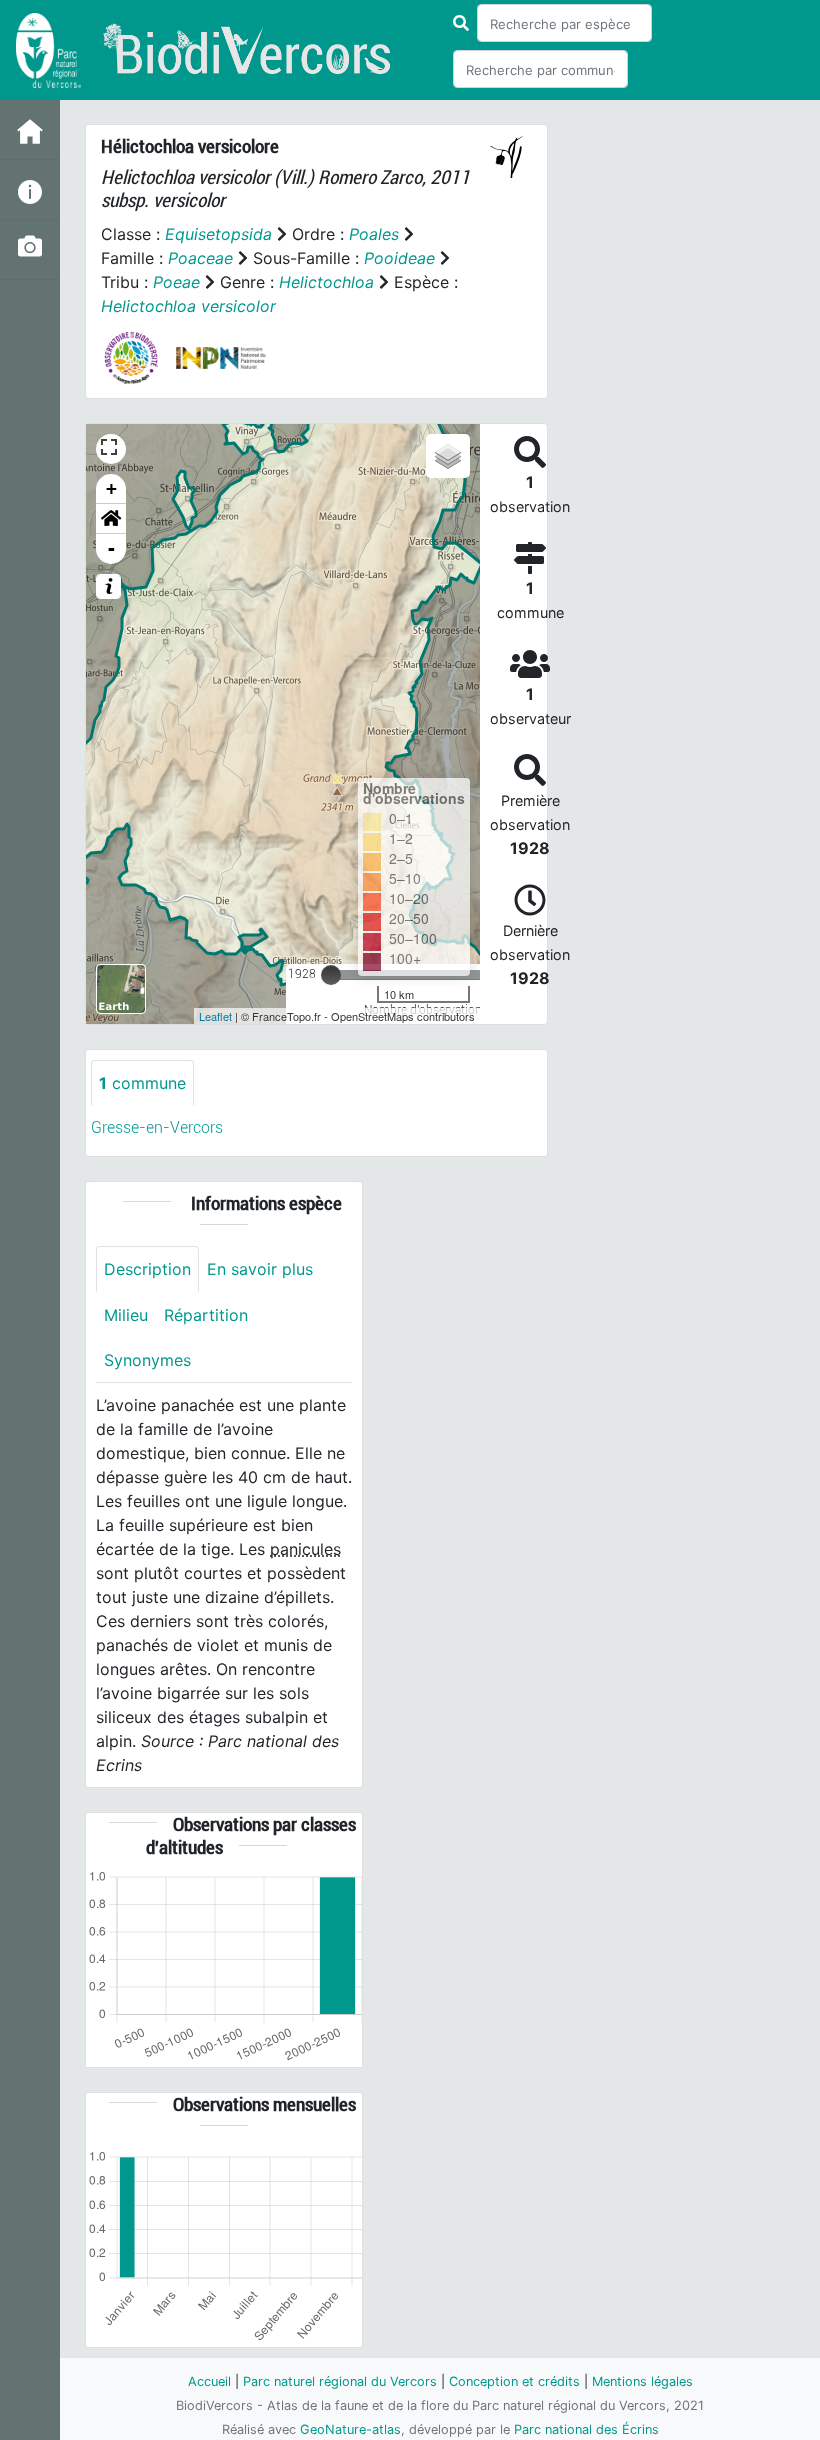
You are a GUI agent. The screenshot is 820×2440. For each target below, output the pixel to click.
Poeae (176, 282)
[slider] (331, 975)
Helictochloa (326, 282)
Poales (374, 234)
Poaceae (200, 258)
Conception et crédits (514, 2381)
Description (147, 1269)
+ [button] (111, 488)
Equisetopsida (218, 234)
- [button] (111, 548)
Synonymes (147, 1360)
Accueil (209, 2381)
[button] (111, 519)
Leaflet (215, 1016)
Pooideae (399, 258)
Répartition (206, 1315)
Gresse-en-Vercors (157, 1127)
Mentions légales (642, 2381)
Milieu (126, 1315)
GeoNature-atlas (350, 2429)
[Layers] (448, 456)
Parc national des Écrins (586, 2429)
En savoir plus (260, 1269)
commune (142, 1083)
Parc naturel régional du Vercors (340, 2381)
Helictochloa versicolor (188, 306)
